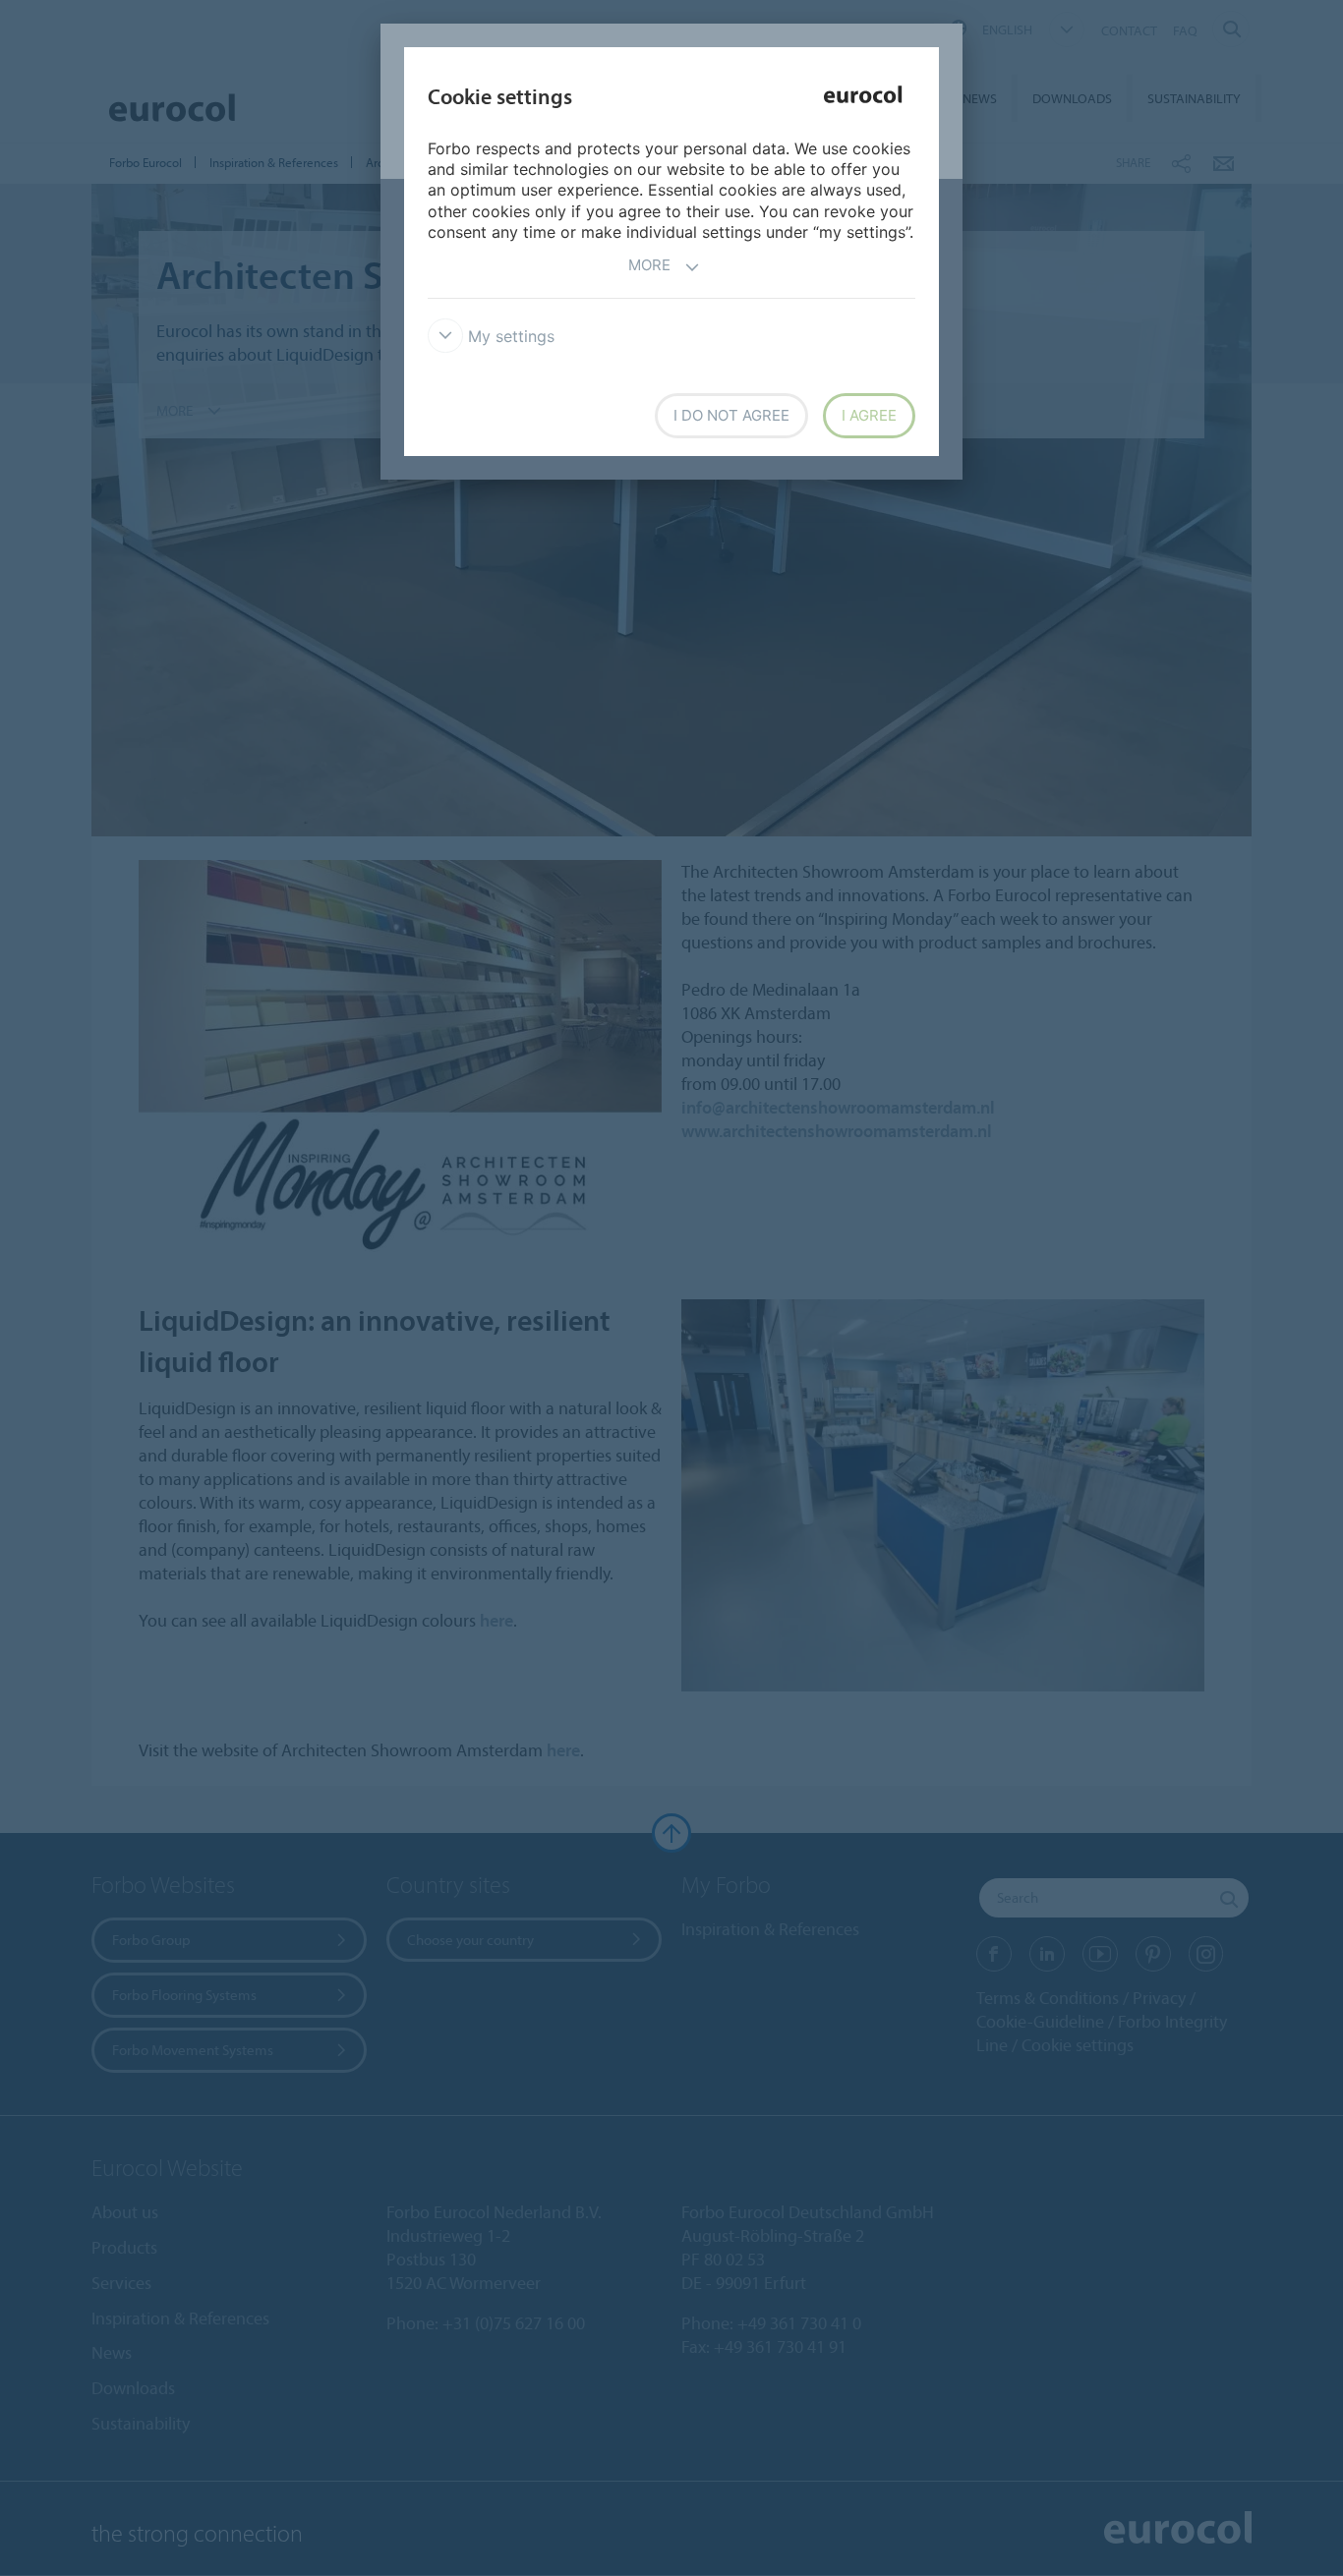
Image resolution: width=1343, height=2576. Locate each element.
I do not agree (731, 415)
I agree (869, 415)
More (649, 265)
